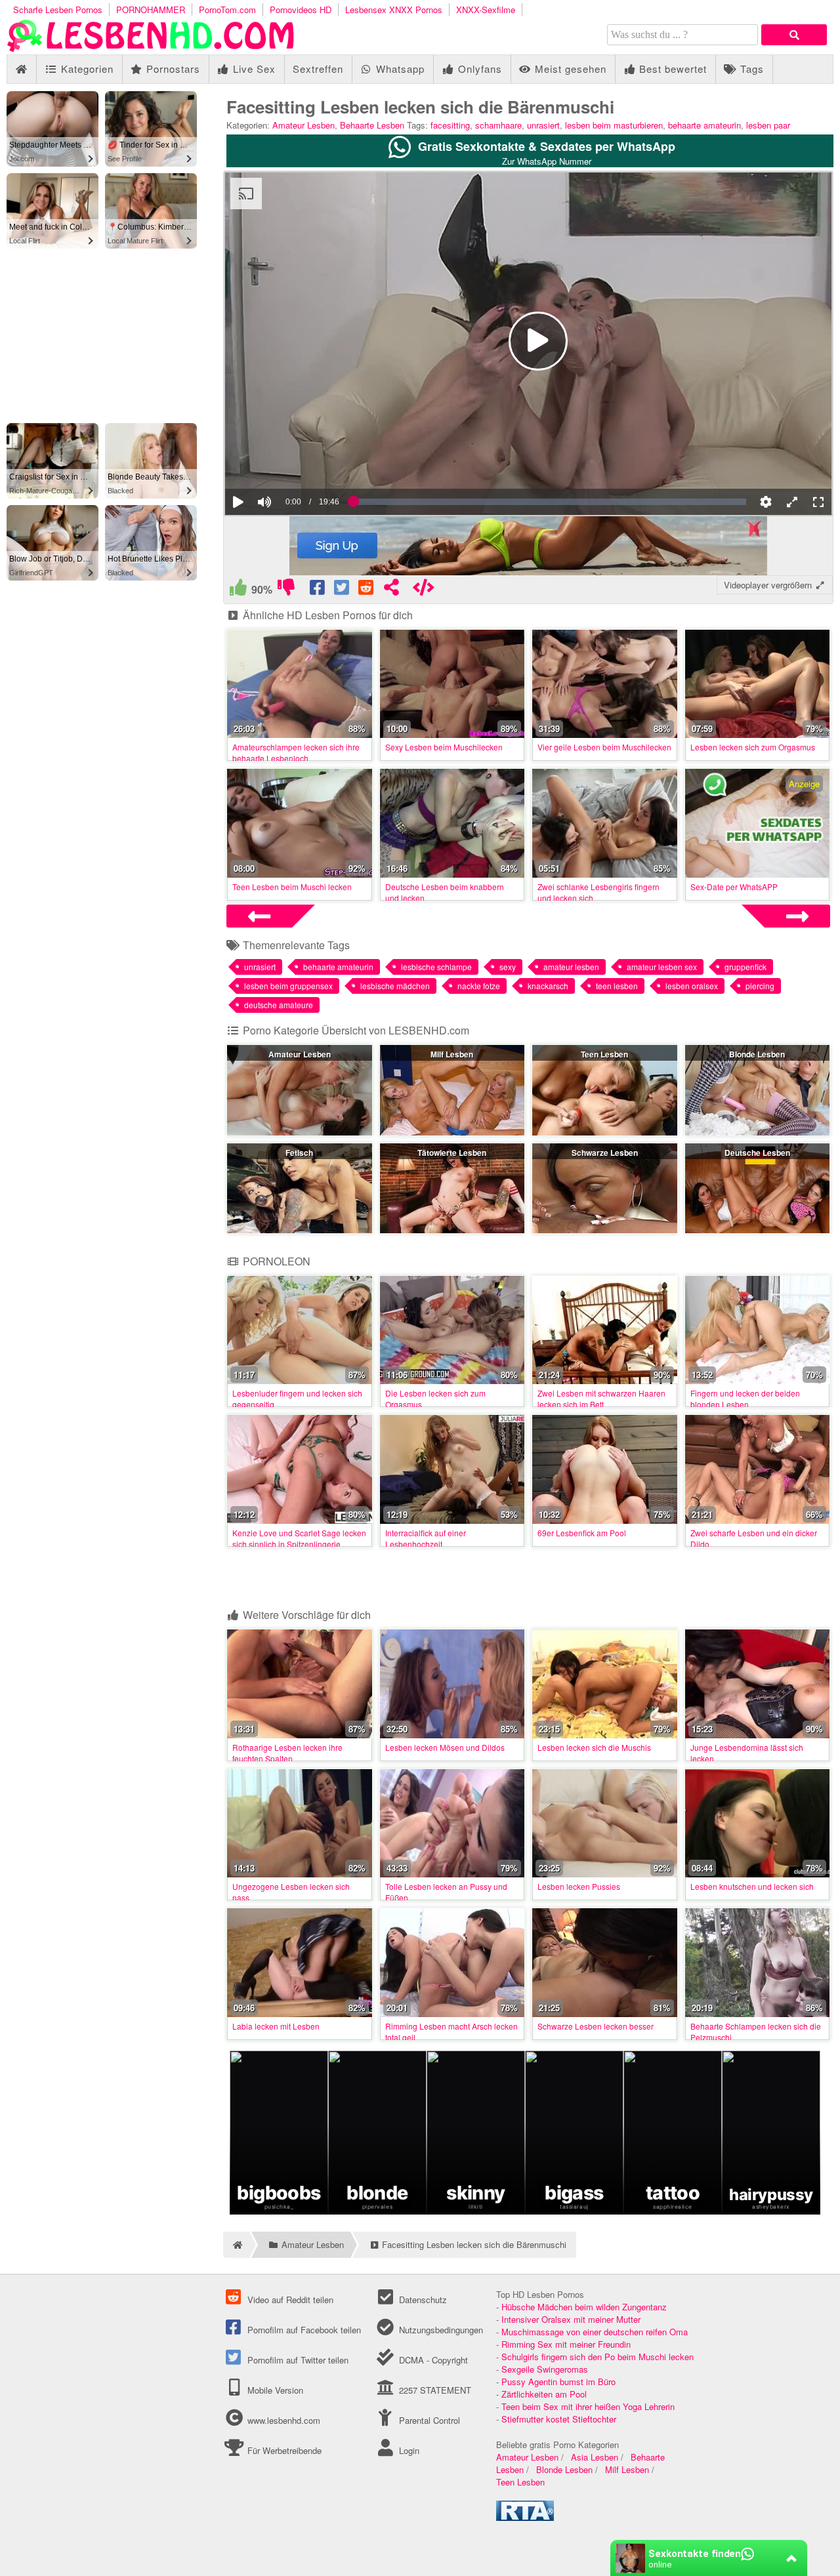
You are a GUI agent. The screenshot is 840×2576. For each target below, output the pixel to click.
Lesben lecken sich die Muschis (594, 1747)
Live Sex (253, 69)
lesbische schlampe (436, 967)
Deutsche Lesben (757, 1153)
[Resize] (792, 502)
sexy (508, 967)
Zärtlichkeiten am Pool (544, 2394)
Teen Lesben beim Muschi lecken (292, 887)
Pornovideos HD (301, 10)
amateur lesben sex (662, 967)
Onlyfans (478, 69)
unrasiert (543, 125)
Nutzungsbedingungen (439, 2330)
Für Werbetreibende (283, 2450)
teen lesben (617, 986)
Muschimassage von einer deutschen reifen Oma (595, 2332)
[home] (236, 2245)
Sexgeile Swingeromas (545, 2369)
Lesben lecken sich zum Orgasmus (753, 747)
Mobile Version (274, 2390)
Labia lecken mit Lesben (276, 2026)
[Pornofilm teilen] (391, 590)
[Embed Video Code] (424, 590)
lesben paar (768, 125)
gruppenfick (745, 967)
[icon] (21, 69)
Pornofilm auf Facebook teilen (303, 2330)
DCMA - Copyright (432, 2360)
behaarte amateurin (704, 125)
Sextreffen (318, 69)
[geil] (238, 590)
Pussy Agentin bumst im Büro (558, 2382)
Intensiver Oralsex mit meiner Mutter (571, 2319)
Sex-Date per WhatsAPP (734, 887)
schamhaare (498, 125)
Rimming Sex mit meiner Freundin (566, 2344)
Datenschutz (421, 2300)
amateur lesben (571, 967)
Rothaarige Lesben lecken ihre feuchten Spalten (287, 1753)
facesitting (450, 125)
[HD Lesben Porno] (151, 48)
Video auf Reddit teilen (289, 2300)
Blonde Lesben (757, 1054)
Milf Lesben (452, 1054)
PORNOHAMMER (151, 10)
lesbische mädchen (395, 986)
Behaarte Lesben (372, 125)
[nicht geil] (286, 590)
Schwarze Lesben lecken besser (596, 2026)
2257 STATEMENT (433, 2390)
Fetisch (299, 1153)
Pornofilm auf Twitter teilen (297, 2360)
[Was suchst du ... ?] (794, 35)
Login (408, 2450)
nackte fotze (479, 986)
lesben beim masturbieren (614, 125)
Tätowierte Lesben (452, 1153)
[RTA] (525, 2517)
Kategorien (86, 69)
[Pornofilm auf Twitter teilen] (342, 590)
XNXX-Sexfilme (486, 10)
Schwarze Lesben (605, 1153)
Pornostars (172, 69)
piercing (760, 986)
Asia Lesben (595, 2457)
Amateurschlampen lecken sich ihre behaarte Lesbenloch (296, 752)
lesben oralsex (692, 986)
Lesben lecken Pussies (579, 1886)
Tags (750, 69)
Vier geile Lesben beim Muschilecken (604, 747)
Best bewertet (671, 69)
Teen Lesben (604, 1054)
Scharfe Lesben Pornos (58, 10)
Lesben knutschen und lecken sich (752, 1886)
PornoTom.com (227, 10)
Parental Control (428, 2420)
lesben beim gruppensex (288, 986)
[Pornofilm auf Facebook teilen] (318, 590)
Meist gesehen (569, 69)
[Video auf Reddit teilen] (367, 590)
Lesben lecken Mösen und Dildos (445, 1747)
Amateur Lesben (304, 125)
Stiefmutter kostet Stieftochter (559, 2419)
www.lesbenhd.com (284, 2420)
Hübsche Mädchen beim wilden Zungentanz (584, 2307)
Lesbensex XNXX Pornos (394, 10)
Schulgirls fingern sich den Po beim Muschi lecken (598, 2357)
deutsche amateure (279, 1005)
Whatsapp (399, 69)
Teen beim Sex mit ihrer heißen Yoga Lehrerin (588, 2406)
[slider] (287, 462)
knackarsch (548, 986)
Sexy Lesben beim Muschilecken (444, 747)
